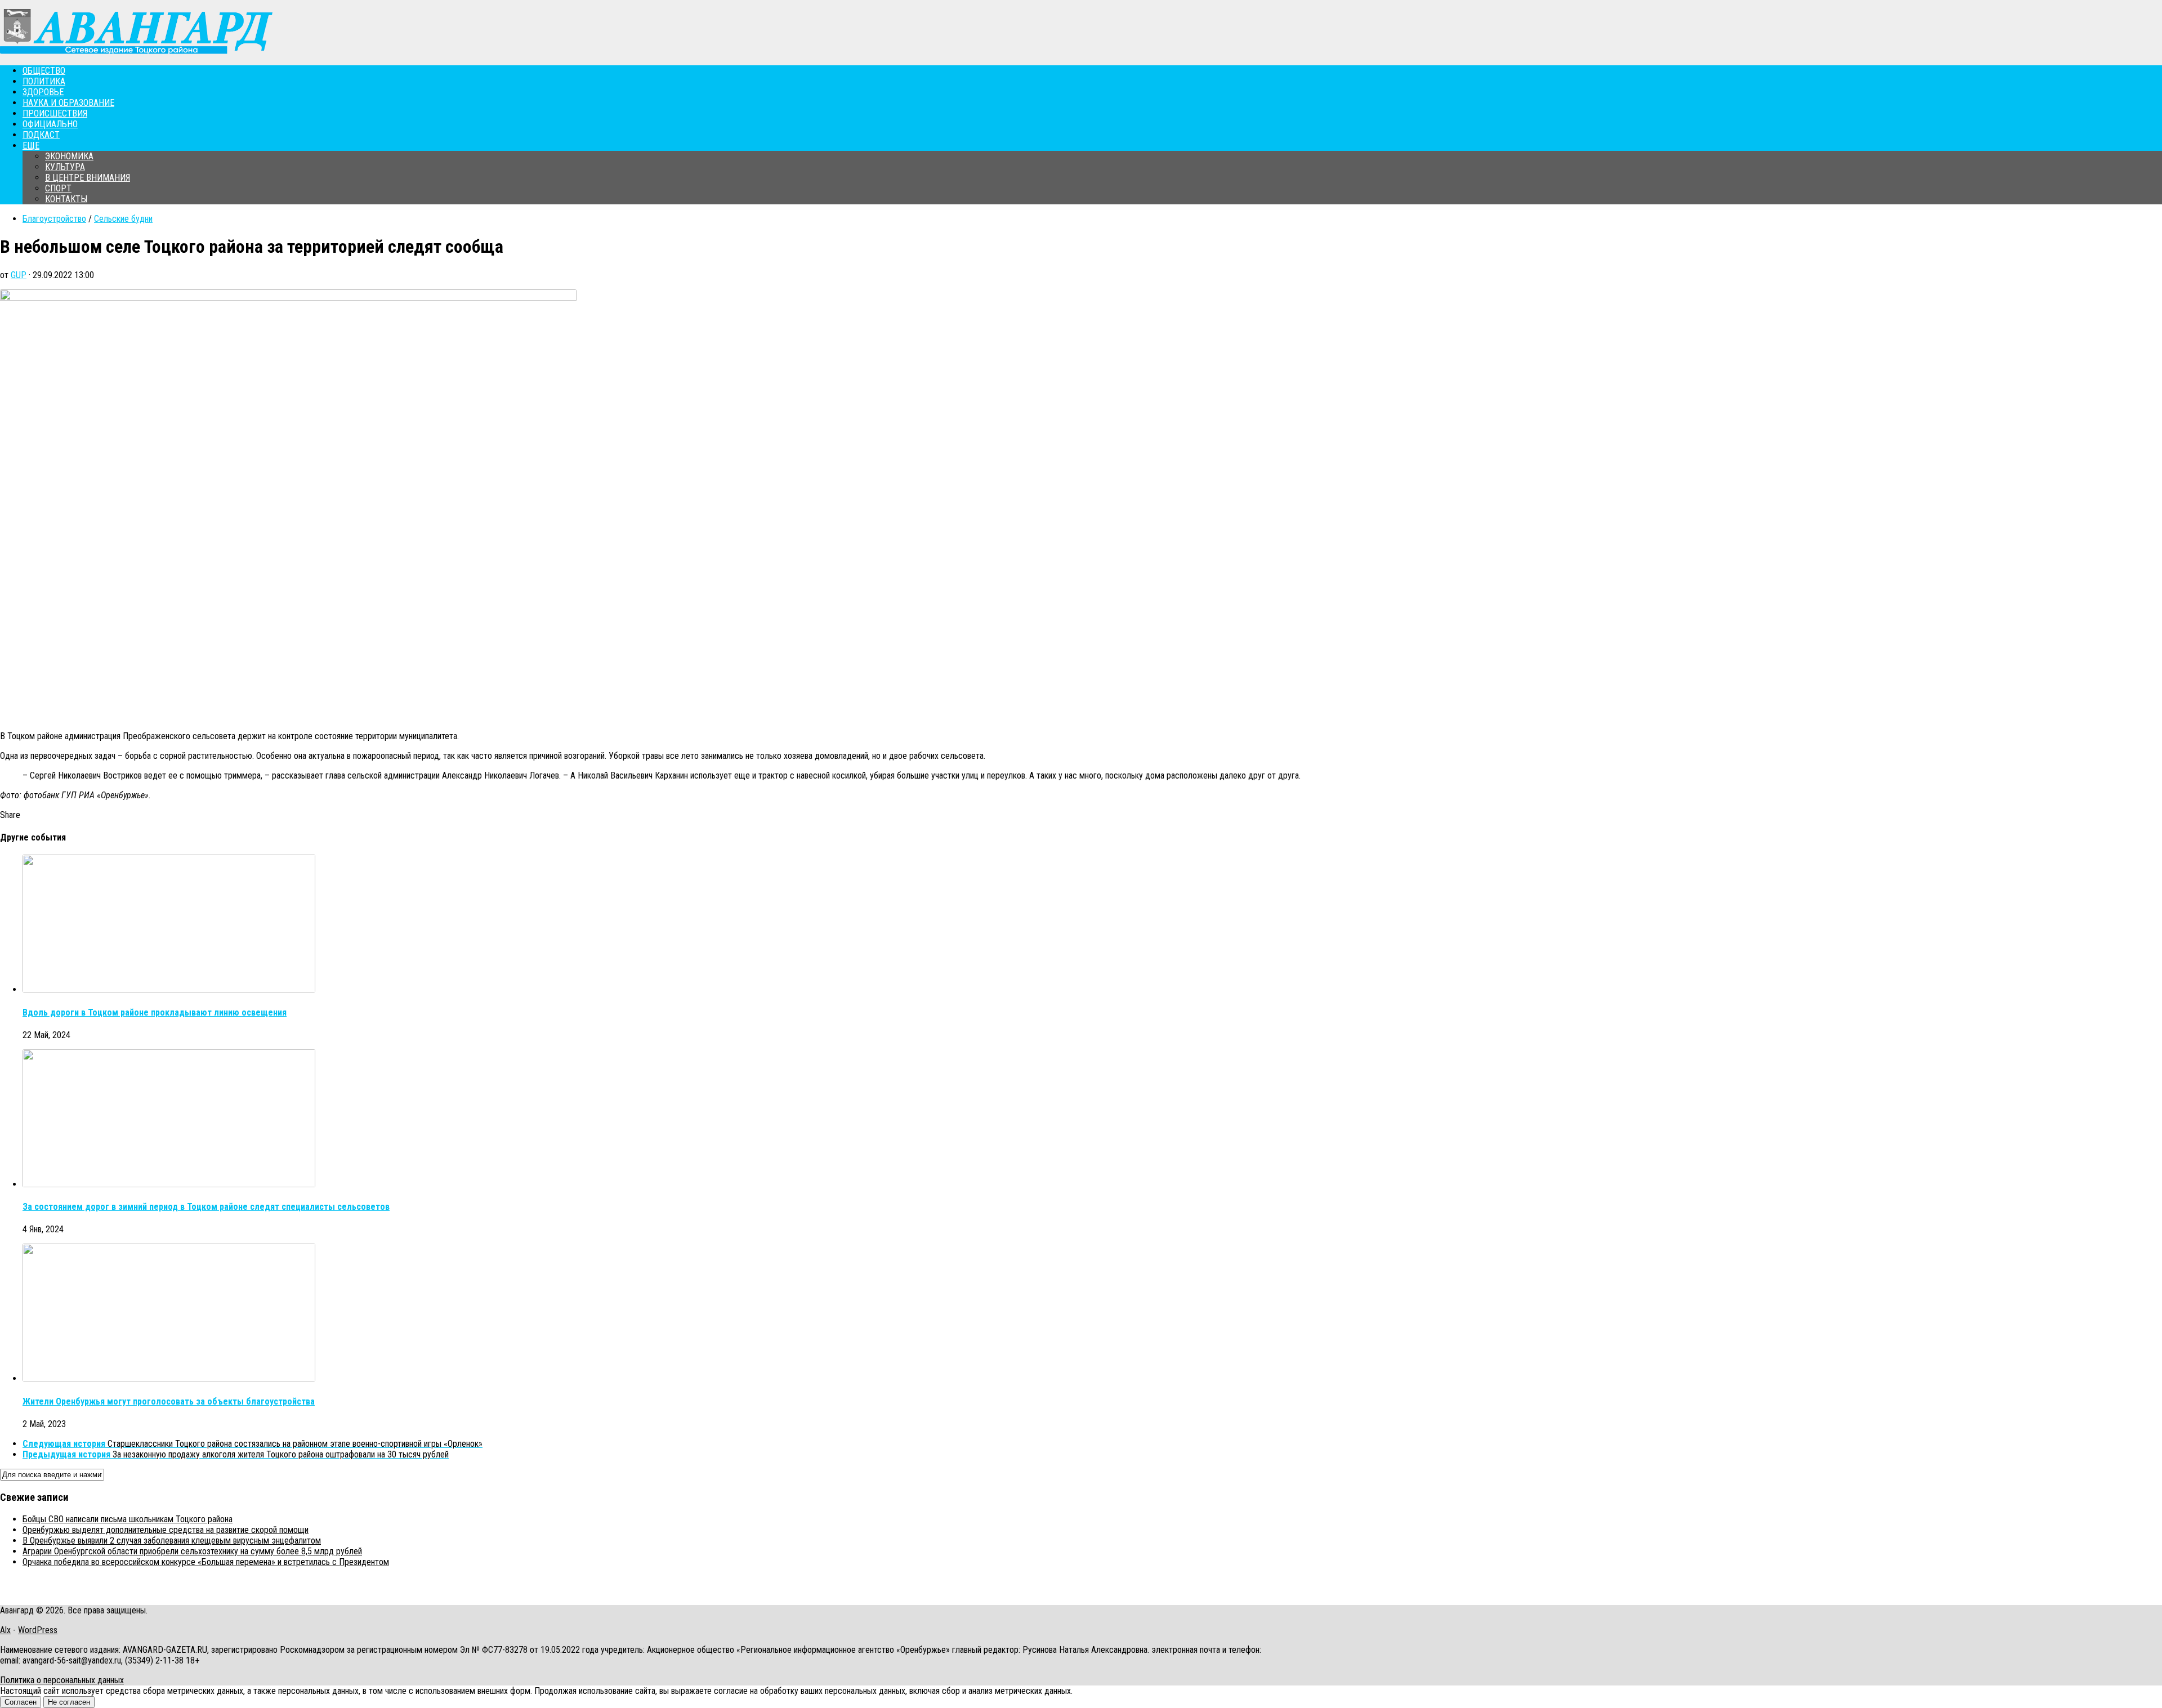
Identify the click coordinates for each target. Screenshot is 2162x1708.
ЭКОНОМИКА (69, 156)
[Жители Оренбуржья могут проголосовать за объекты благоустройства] (169, 1378)
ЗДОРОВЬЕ (43, 92)
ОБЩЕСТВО (44, 71)
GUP (19, 275)
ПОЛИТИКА (44, 81)
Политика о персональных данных (62, 1680)
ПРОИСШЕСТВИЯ (55, 113)
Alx (5, 1630)
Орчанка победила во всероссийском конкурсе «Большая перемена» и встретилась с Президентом (206, 1562)
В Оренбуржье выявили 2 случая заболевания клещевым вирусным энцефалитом (172, 1541)
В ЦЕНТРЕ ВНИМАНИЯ (88, 178)
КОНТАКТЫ (66, 199)
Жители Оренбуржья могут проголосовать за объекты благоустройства (169, 1401)
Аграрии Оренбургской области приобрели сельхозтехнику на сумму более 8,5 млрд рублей (192, 1551)
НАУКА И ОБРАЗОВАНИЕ (68, 103)
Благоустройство (54, 219)
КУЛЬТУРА (65, 167)
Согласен (21, 1702)
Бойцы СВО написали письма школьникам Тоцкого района (128, 1519)
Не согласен (69, 1702)
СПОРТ (58, 188)
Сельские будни (123, 219)
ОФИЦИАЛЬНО (50, 124)
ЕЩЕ (31, 146)
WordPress (38, 1630)
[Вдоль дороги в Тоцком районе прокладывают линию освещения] (169, 989)
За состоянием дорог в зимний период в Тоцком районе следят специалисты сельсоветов (206, 1207)
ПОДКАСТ (41, 135)
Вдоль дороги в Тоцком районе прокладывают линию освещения (155, 1012)
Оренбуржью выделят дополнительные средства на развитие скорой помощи (166, 1530)
